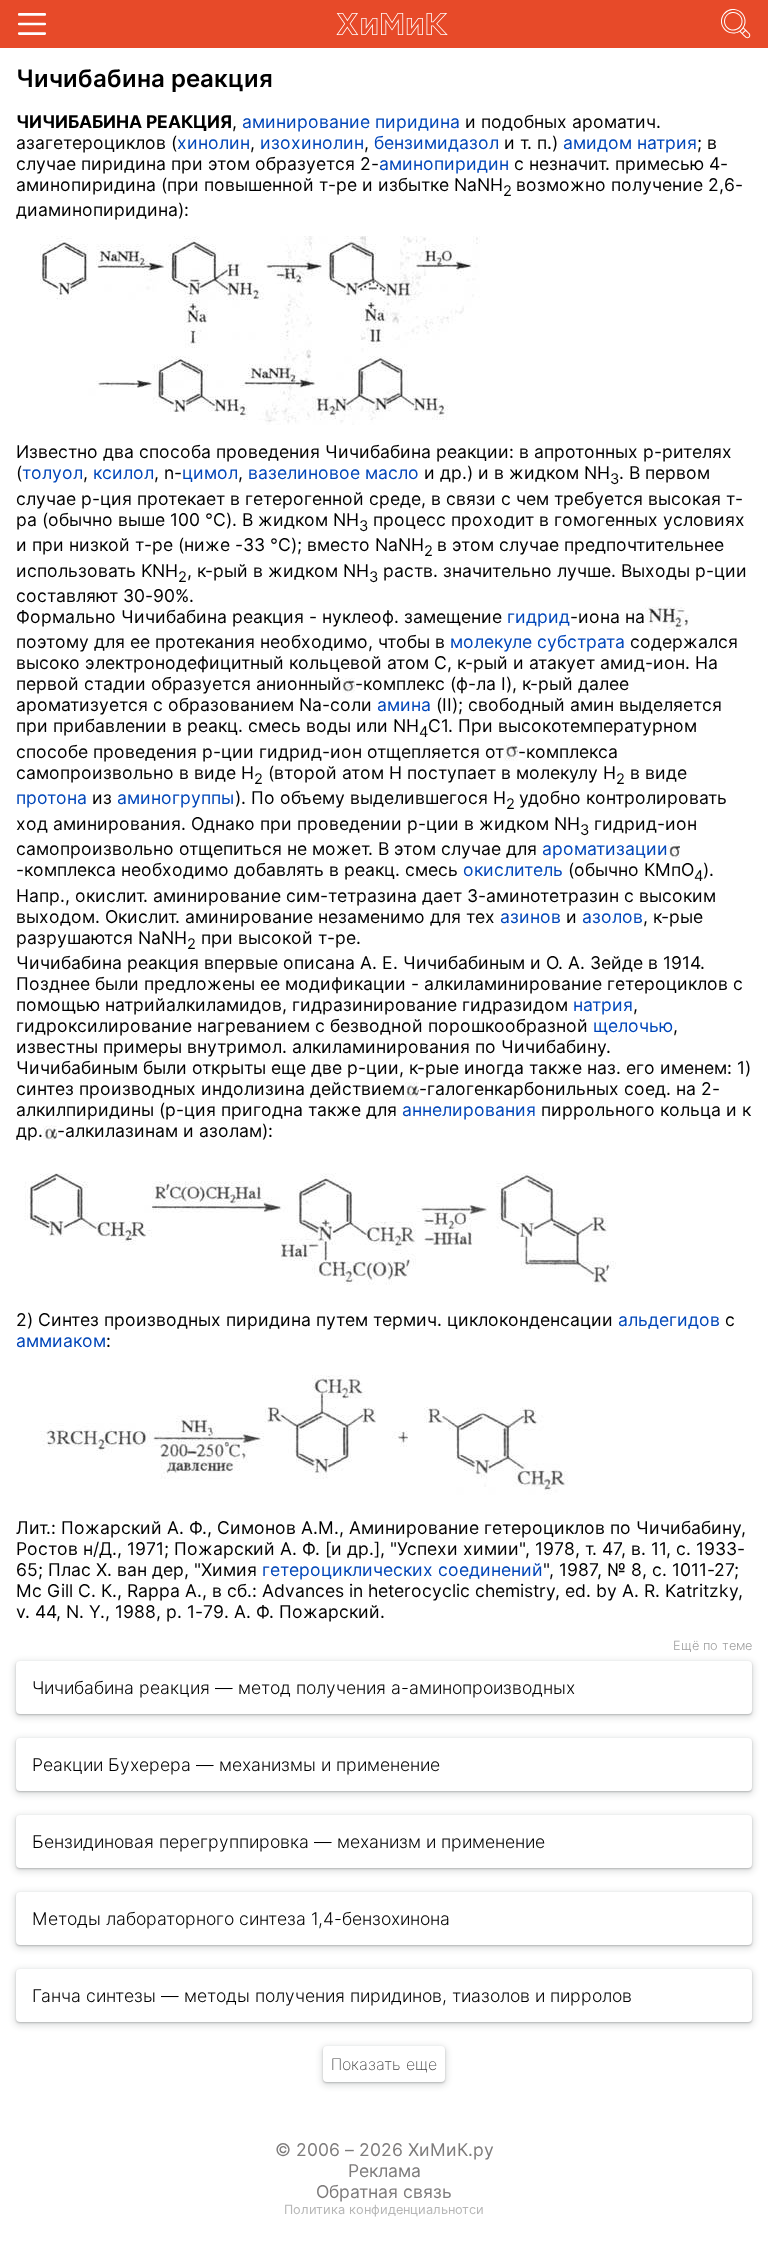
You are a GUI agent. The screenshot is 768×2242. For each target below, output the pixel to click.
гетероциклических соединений (402, 1569)
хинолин (213, 142)
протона (51, 797)
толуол (52, 472)
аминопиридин (444, 163)
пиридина (417, 121)
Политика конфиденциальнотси (384, 2209)
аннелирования (469, 1109)
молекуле (491, 641)
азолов (612, 916)
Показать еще (384, 2064)
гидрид (538, 616)
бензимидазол (436, 142)
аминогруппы (176, 797)
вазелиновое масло (333, 472)
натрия (603, 1004)
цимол (210, 472)
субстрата (581, 641)
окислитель (513, 869)
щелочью (633, 1025)
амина (404, 704)
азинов (530, 916)
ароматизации (605, 848)
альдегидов (669, 1319)
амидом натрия (630, 142)
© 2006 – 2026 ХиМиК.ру (384, 2149)
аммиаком (61, 1340)
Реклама (384, 2170)
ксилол (123, 472)
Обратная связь (384, 2191)
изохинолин (312, 142)
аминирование (306, 121)
